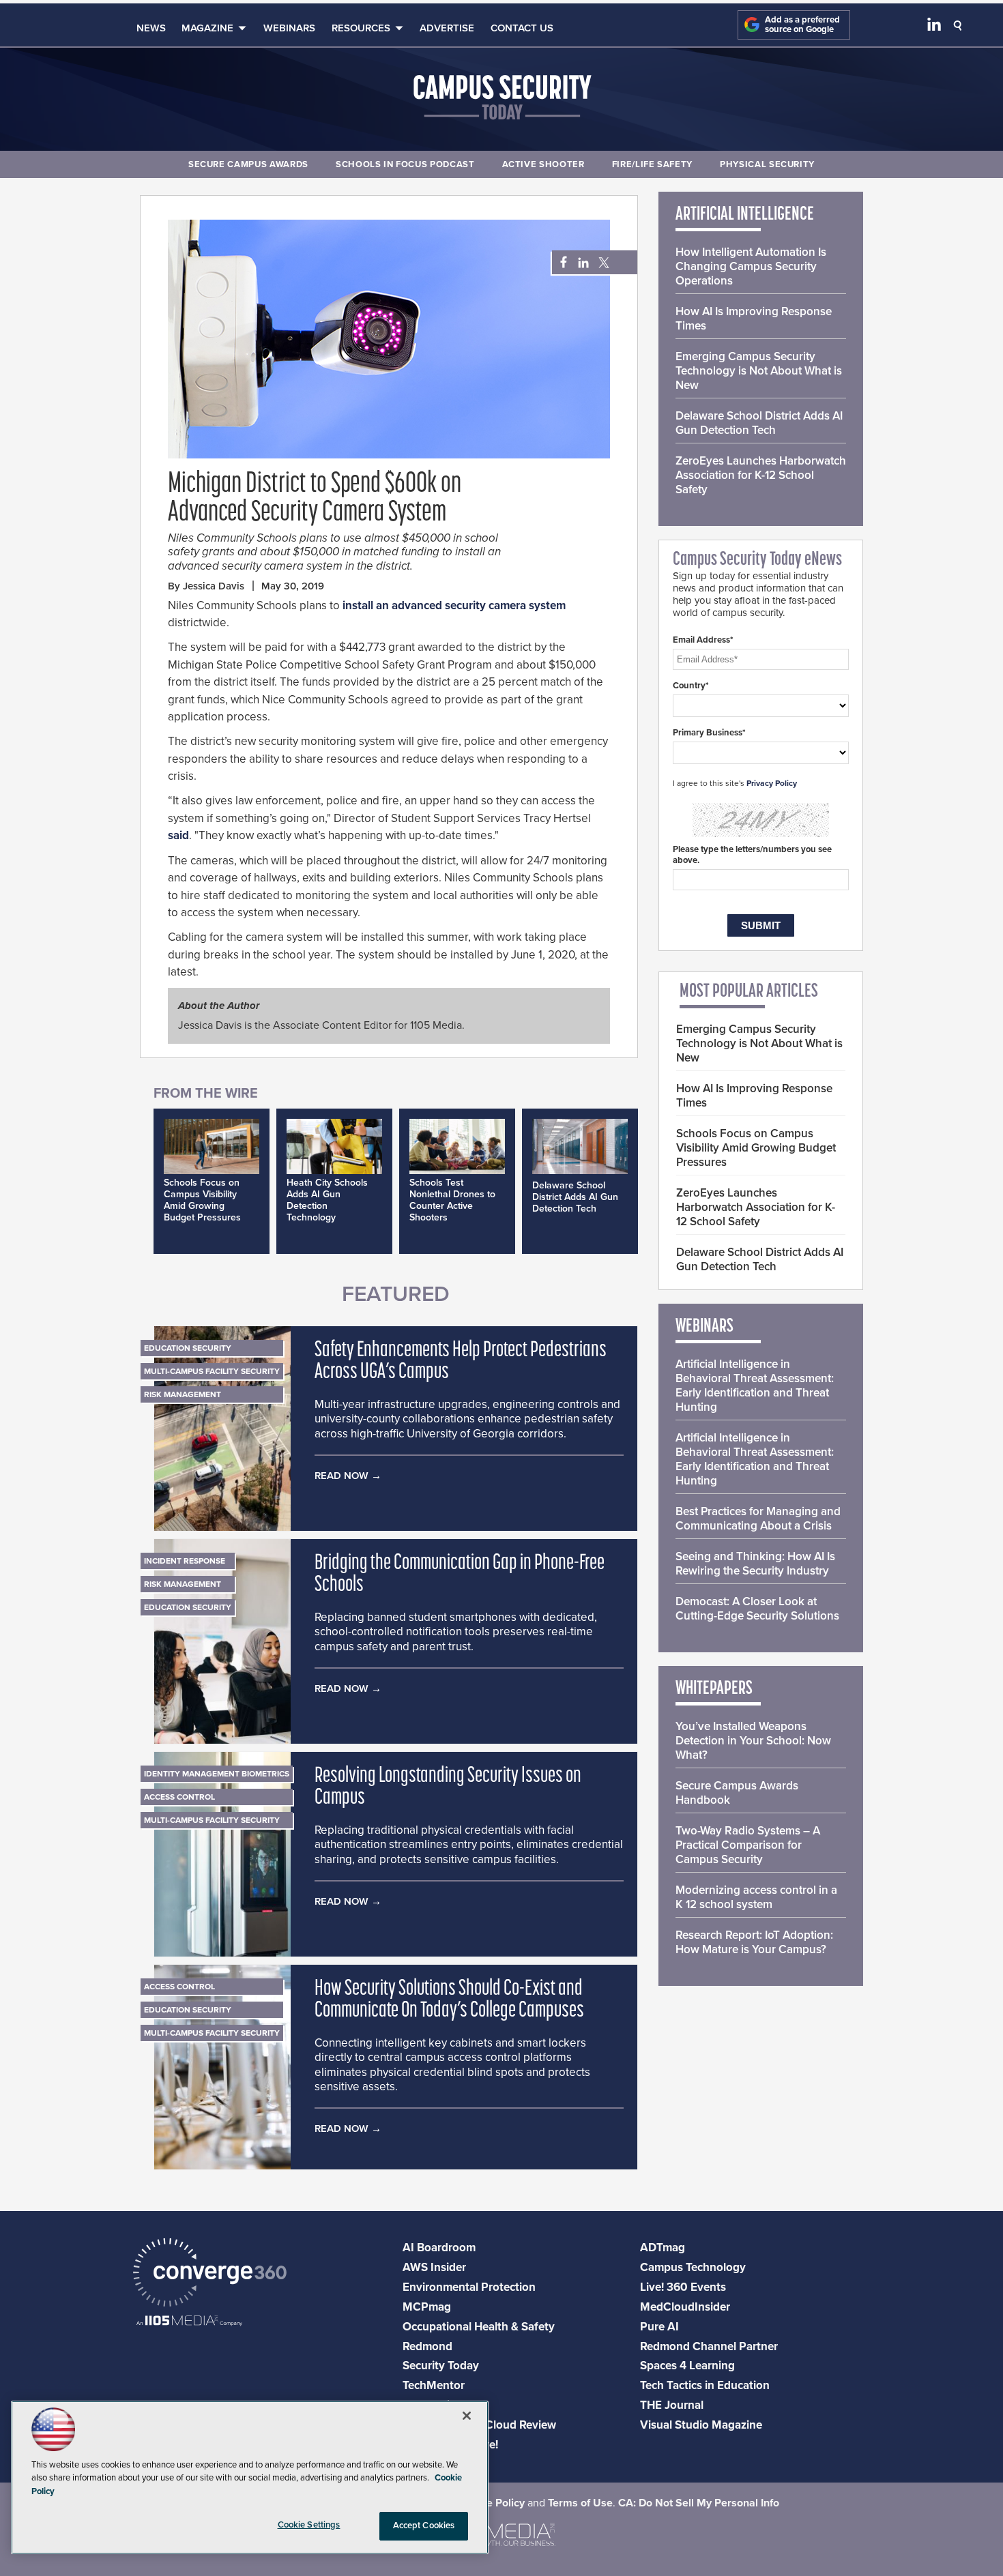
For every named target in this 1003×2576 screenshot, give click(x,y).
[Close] (467, 2416)
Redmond (427, 2346)
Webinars (289, 28)
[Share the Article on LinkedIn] (581, 263)
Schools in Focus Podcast (405, 164)
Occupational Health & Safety (479, 2327)
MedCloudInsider (685, 2307)
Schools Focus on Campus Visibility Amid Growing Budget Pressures (202, 1200)
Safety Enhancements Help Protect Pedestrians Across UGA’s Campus (461, 1362)
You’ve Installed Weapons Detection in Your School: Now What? (753, 1741)
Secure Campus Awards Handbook (737, 1793)
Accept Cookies (424, 2526)
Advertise (447, 28)
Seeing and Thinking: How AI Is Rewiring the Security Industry (755, 1564)
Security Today (441, 2366)
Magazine (207, 28)
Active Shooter (543, 164)
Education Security (188, 1348)
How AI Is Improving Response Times (754, 319)
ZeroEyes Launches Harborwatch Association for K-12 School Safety (761, 475)
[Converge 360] (210, 2274)
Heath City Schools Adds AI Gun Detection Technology (327, 1200)
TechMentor (434, 2385)
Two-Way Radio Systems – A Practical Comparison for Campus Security (748, 1845)
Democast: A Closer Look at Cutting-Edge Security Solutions (757, 1609)
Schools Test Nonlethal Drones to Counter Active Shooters (452, 1200)
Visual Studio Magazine (701, 2425)
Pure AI (659, 2327)
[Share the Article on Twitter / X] (602, 263)
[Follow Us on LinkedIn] (934, 27)
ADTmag (663, 2248)
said (178, 835)
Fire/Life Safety (652, 164)
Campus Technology (693, 2267)
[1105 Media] (189, 2322)
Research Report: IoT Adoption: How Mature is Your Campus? (754, 1942)
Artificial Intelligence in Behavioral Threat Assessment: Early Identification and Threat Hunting (755, 1386)
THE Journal (672, 2405)
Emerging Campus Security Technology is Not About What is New (759, 371)
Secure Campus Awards (248, 164)
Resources (361, 28)
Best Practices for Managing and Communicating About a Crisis (758, 1519)
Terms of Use (580, 2503)
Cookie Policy (491, 2503)
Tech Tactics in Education (705, 2385)
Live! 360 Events (683, 2287)
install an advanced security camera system (454, 605)
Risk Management (183, 1394)
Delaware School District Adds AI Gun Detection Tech (575, 1197)
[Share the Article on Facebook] (560, 263)
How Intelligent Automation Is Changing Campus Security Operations (751, 266)
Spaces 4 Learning (687, 2366)
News (151, 28)
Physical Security (767, 164)
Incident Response (185, 1561)
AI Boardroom (439, 2248)
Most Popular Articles (749, 992)
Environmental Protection (469, 2287)
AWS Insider (434, 2267)
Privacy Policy (772, 783)
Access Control (179, 1797)
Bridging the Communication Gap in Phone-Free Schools (460, 1575)
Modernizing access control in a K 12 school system (756, 1897)
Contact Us (522, 28)
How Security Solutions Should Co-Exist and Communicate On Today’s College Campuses (449, 2000)
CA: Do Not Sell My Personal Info (699, 2503)
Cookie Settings (309, 2525)
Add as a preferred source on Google (802, 25)
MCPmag (427, 2307)
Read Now (341, 1476)
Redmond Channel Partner (709, 2346)
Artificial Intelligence (745, 215)
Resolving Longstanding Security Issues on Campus (448, 1787)
